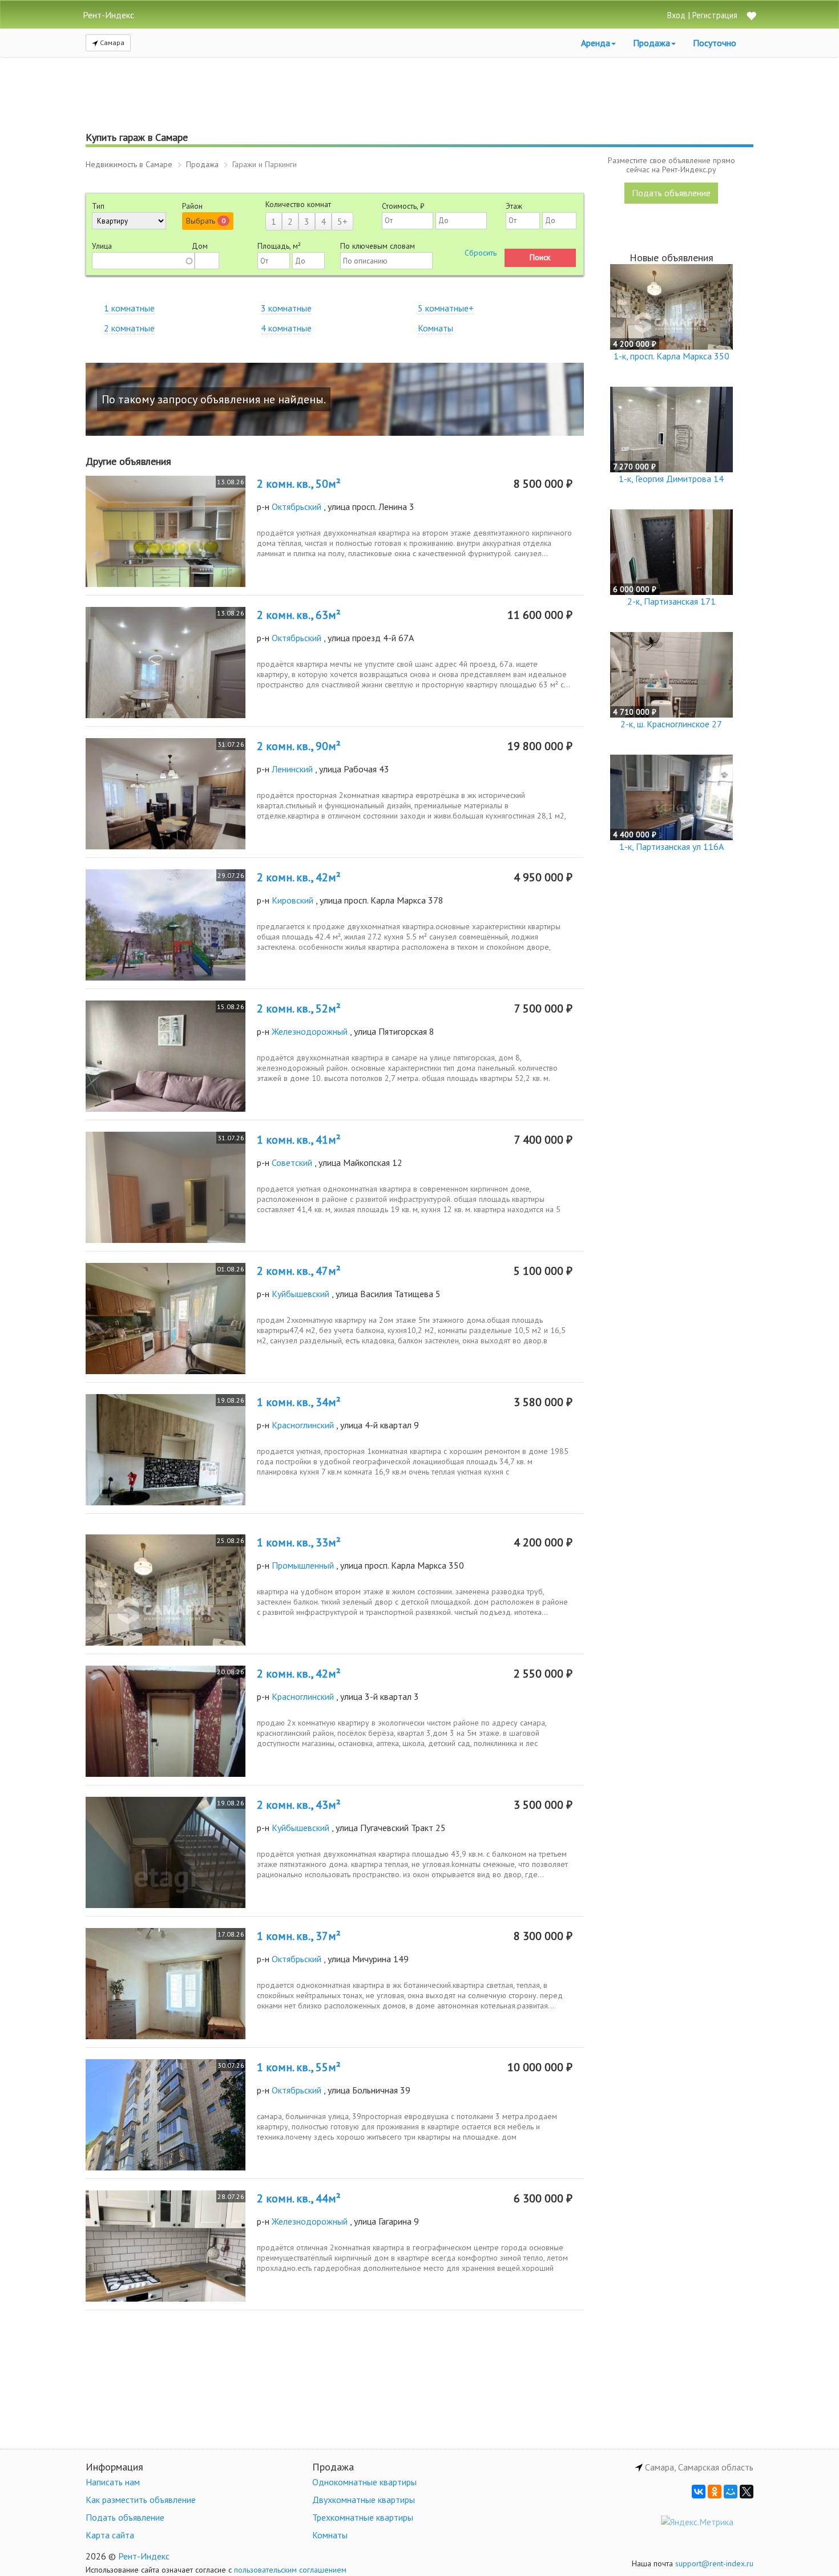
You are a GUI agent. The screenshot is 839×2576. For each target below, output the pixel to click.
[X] (747, 2492)
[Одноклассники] (715, 2492)
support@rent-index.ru (714, 2563)
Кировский (293, 900)
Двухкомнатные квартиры (364, 2500)
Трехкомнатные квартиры (363, 2517)
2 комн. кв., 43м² (299, 1805)
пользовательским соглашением (290, 2570)
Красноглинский (303, 1425)
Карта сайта (110, 2535)
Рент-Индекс (144, 2556)
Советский (292, 1163)
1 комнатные (129, 308)
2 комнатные (129, 328)
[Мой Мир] (731, 2492)
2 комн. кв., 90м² (299, 746)
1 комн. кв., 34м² (299, 1402)
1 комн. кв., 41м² (299, 1140)
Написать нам (113, 2482)
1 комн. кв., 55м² (299, 2067)
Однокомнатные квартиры (364, 2482)
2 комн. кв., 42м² (299, 877)
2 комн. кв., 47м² (299, 1271)
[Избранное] (751, 17)
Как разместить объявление (141, 2500)
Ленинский (292, 769)
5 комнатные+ (446, 308)
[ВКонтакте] (699, 2492)
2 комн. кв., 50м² (299, 484)
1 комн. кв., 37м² (299, 1936)
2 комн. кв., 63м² (299, 615)
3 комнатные (286, 308)
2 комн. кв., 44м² (299, 2198)
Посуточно (715, 43)
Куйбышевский (300, 1294)
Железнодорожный (310, 1031)
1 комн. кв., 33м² (299, 1542)
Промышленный (303, 1565)
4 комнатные (286, 328)
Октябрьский (297, 507)
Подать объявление (671, 193)
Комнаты (435, 328)
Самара (111, 42)
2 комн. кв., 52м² (299, 1008)
